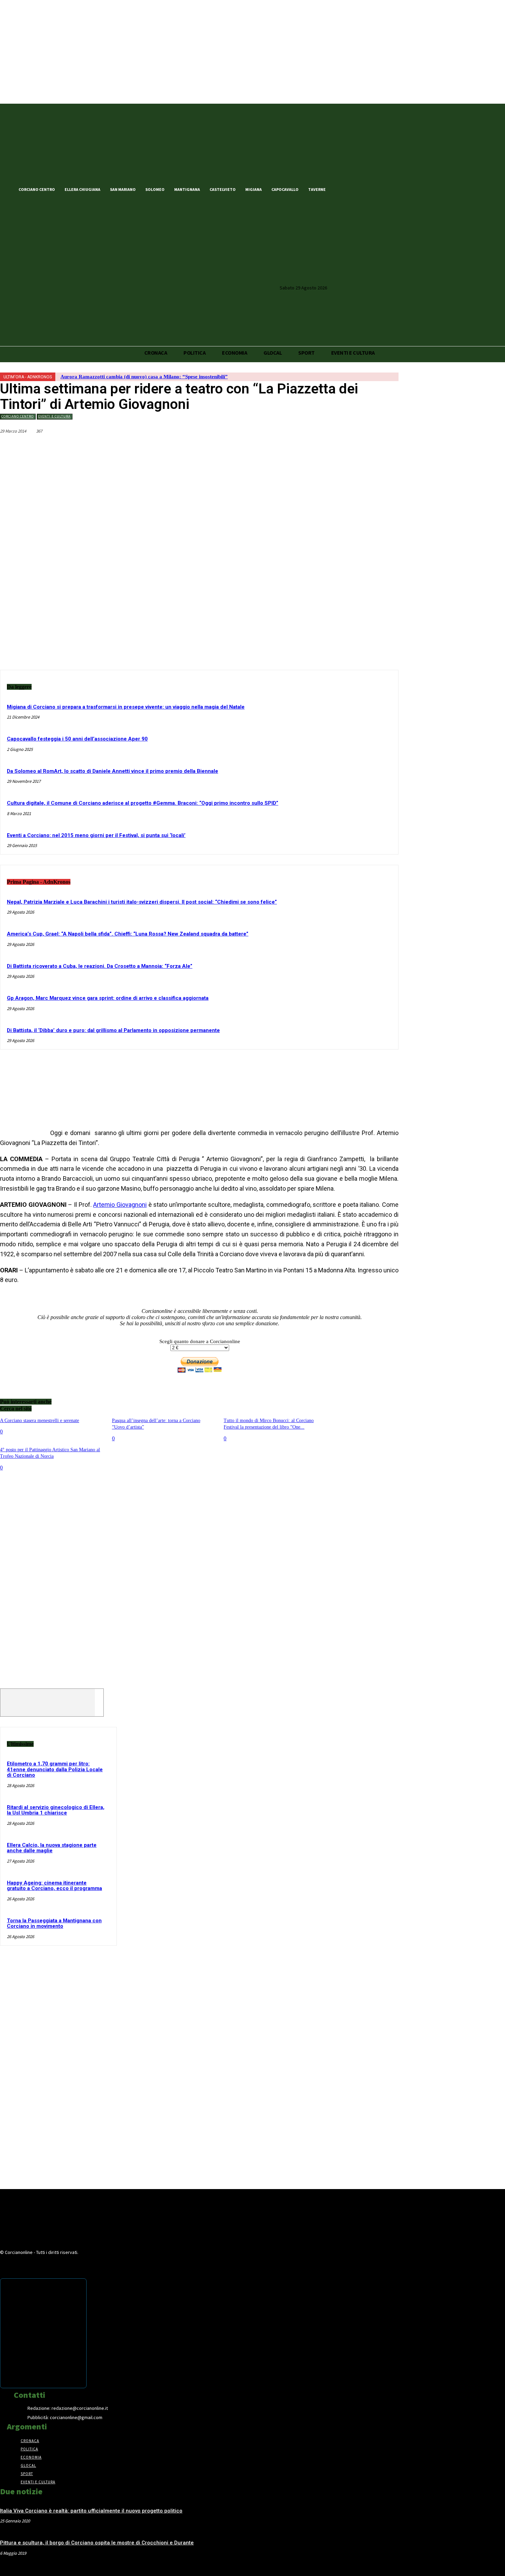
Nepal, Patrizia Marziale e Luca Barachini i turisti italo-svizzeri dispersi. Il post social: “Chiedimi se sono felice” (142, 902)
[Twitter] (353, 189)
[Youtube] (377, 189)
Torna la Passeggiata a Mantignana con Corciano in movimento (54, 1924)
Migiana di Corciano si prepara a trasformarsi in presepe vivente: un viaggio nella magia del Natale (126, 707)
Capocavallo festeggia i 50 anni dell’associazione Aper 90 (77, 739)
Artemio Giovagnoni (120, 1205)
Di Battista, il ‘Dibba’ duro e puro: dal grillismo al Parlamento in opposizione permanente (113, 1030)
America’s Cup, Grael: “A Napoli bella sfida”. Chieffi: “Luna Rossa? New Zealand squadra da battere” (128, 934)
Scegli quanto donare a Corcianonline (200, 1341)
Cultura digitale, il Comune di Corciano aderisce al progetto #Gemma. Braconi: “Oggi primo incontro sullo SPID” (143, 803)
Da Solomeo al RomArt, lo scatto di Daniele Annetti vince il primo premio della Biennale (113, 771)
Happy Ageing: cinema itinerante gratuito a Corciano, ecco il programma (54, 1886)
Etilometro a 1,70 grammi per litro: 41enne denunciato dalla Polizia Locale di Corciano (55, 1769)
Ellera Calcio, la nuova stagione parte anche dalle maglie (52, 1848)
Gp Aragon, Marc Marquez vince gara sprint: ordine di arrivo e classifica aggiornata (108, 998)
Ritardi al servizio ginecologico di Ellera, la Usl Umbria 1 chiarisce (56, 1810)
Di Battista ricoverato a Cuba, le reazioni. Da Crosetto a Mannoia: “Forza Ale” (100, 966)
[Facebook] (341, 189)
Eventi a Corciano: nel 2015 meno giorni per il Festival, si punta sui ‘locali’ (96, 835)
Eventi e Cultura (54, 416)
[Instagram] (365, 189)
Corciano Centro (18, 416)
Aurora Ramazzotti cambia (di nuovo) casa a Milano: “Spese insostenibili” (144, 377)
